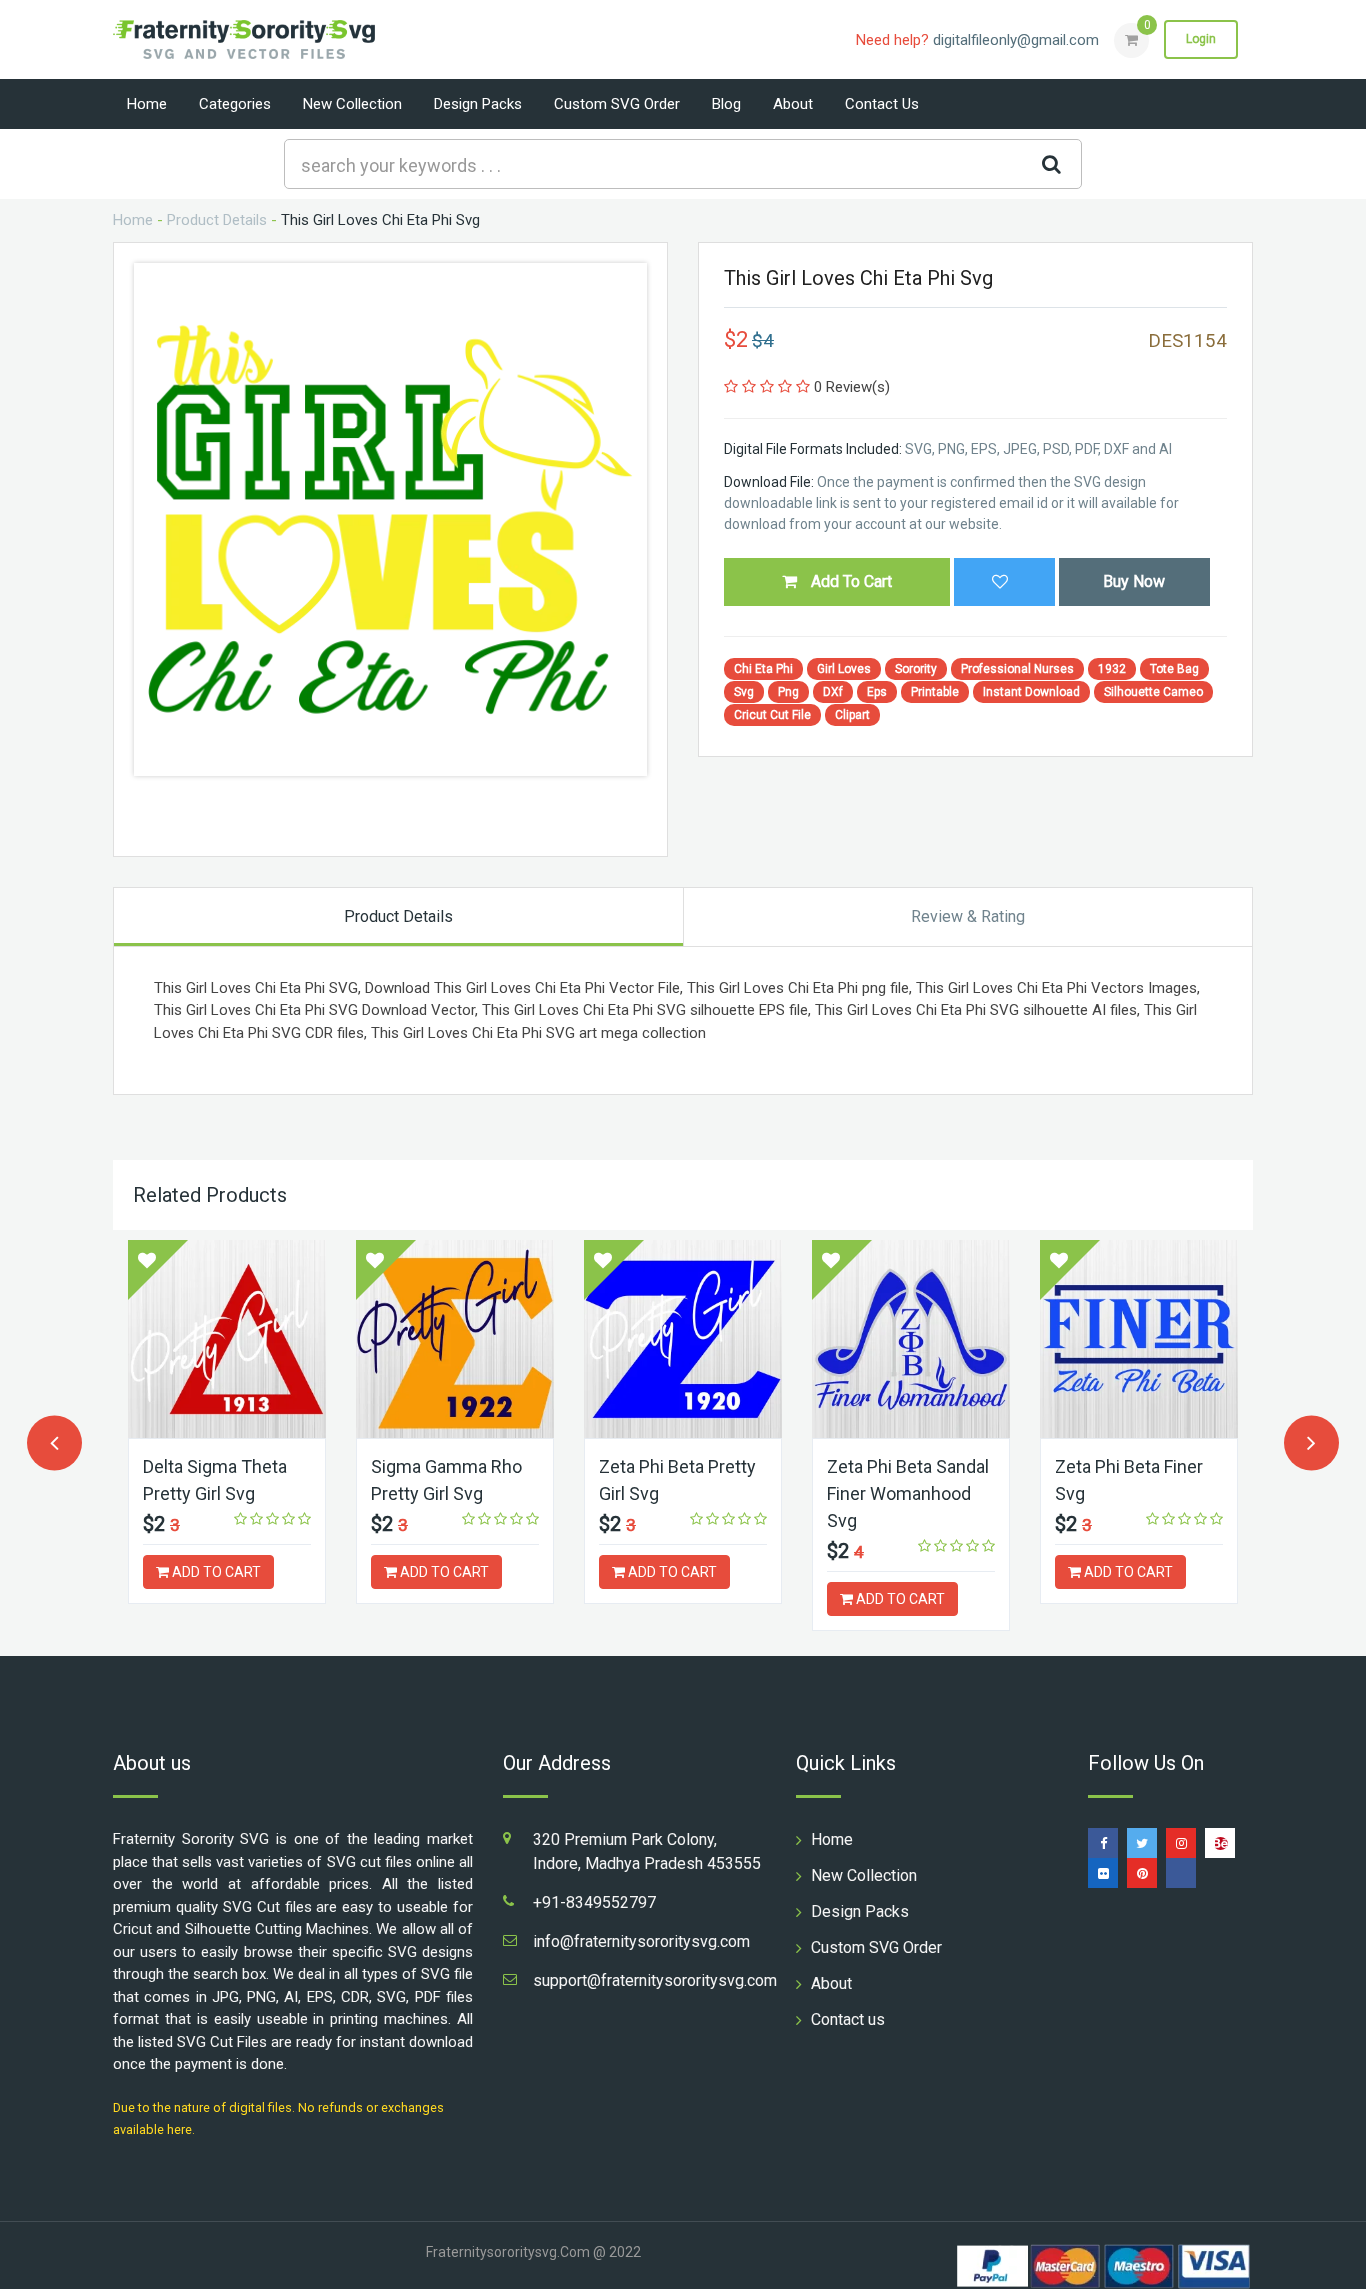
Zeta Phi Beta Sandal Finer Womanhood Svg (908, 1493)
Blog (726, 104)
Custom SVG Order (617, 104)
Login (1201, 39)
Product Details (217, 220)
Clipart (852, 715)
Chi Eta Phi (763, 669)
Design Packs (478, 104)
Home (147, 104)
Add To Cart (849, 581)
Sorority (916, 669)
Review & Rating (968, 916)
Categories (235, 104)
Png (788, 692)
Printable (935, 692)
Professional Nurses (1017, 669)
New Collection (352, 104)
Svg (744, 692)
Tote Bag (1174, 669)
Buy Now (1134, 581)
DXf (833, 692)
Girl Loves (844, 669)
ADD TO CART (215, 1572)
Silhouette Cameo (1153, 692)
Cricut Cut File (772, 715)
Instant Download (1031, 692)
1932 (1112, 669)
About (793, 104)
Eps (877, 692)
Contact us (882, 104)
